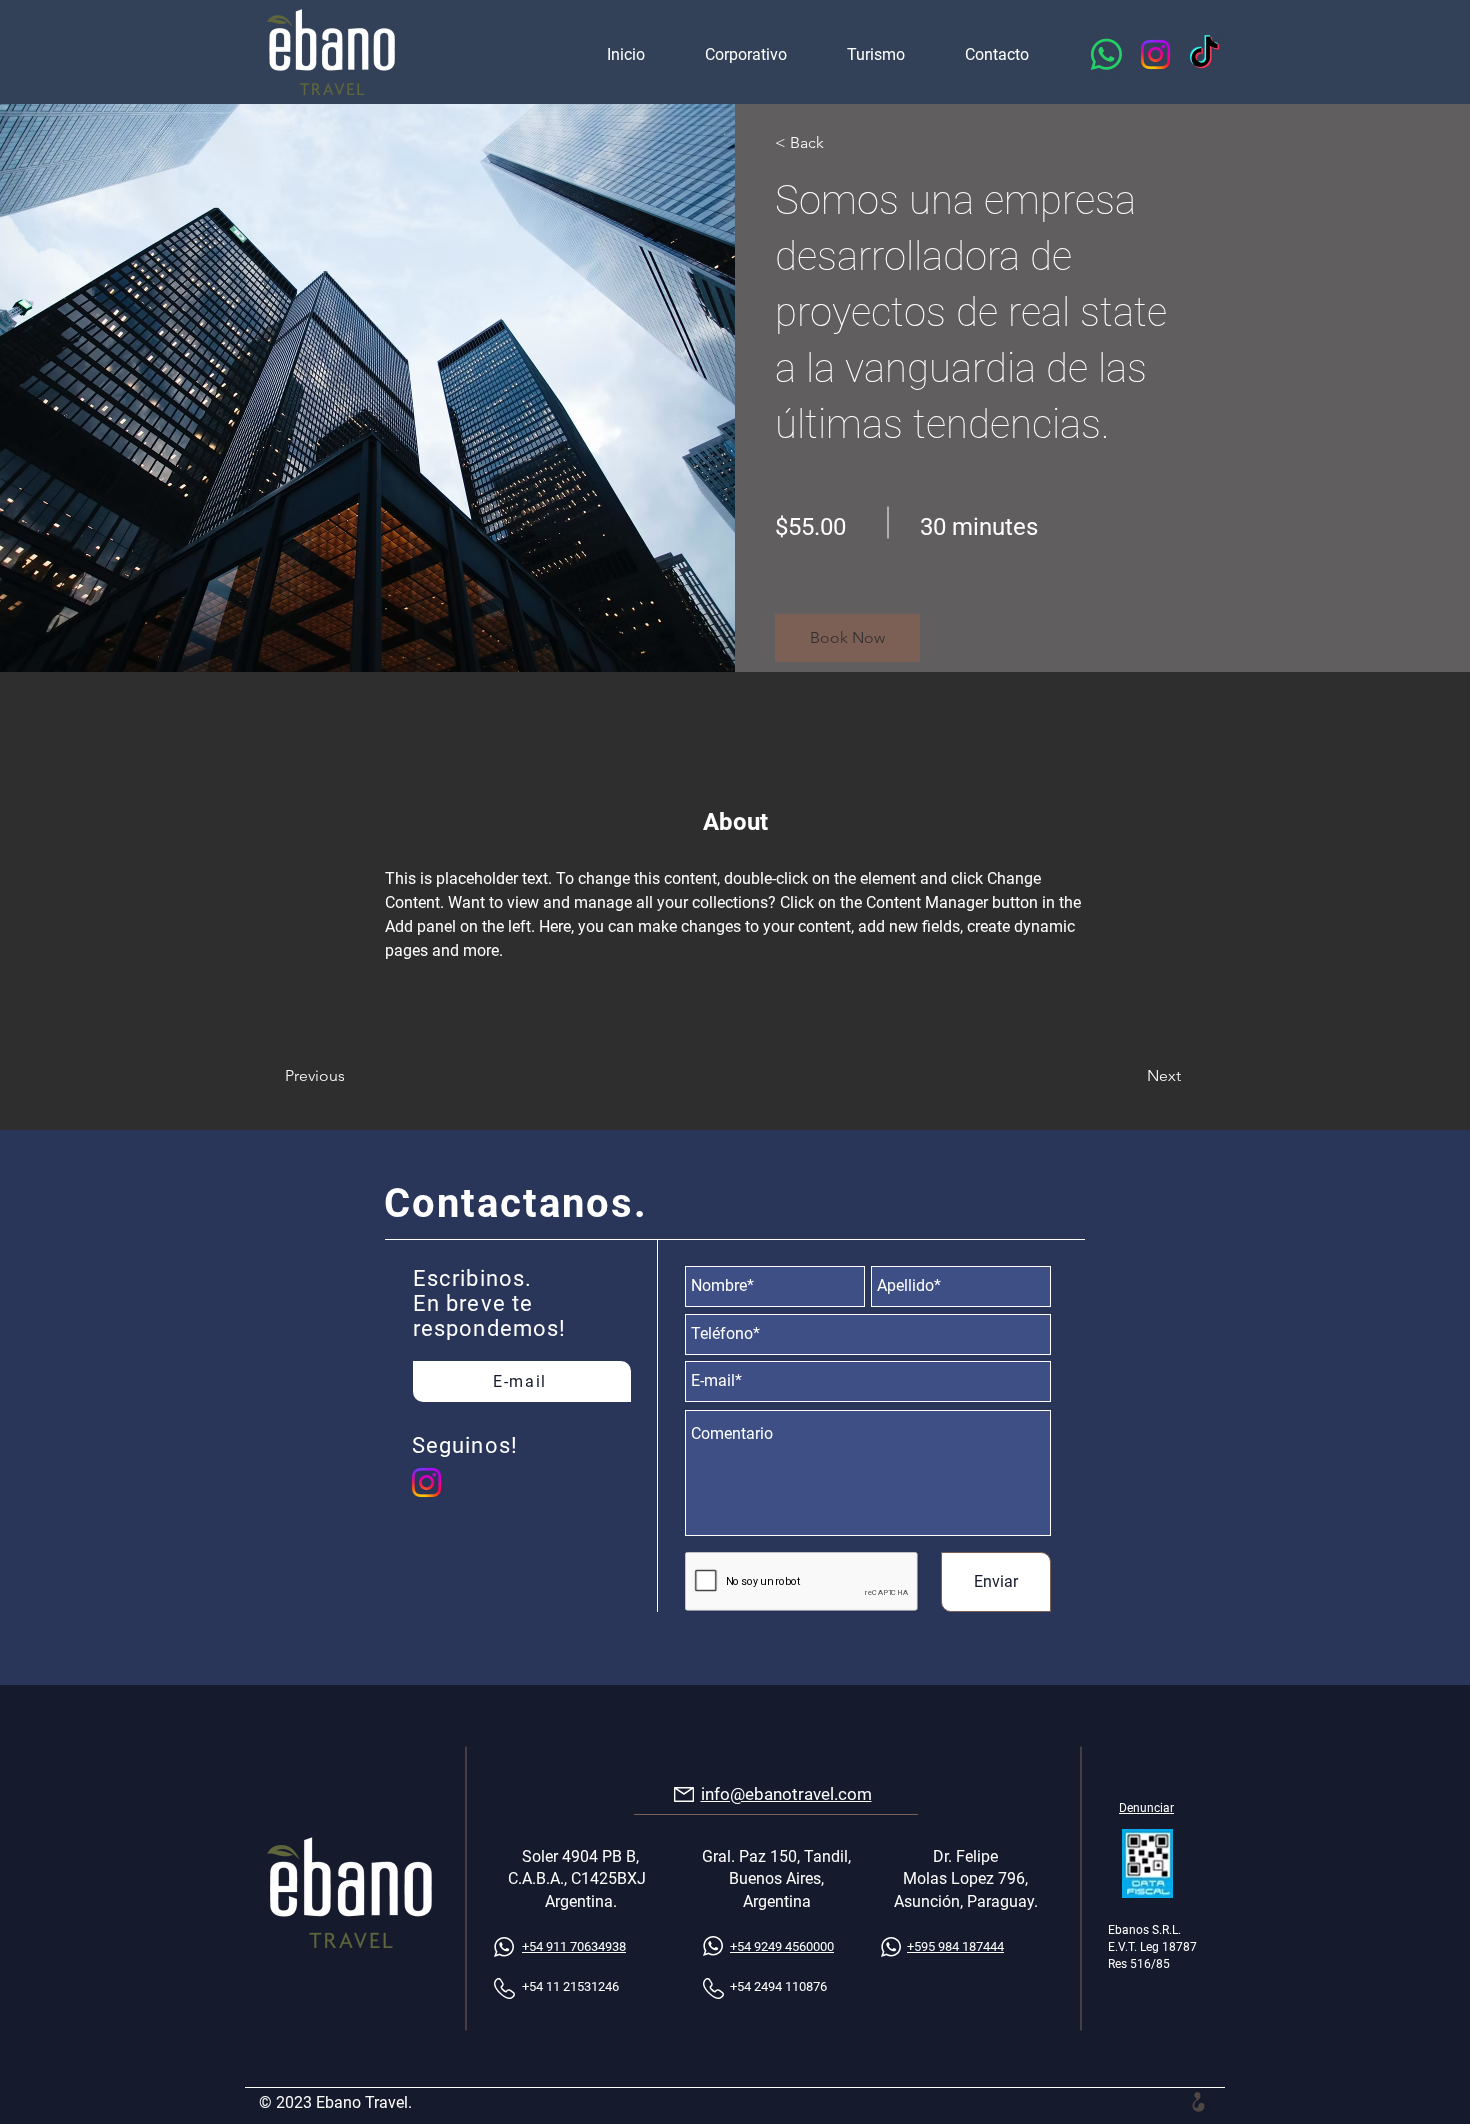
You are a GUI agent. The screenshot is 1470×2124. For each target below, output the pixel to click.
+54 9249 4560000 (782, 1946)
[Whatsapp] (1106, 54)
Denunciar (1146, 1808)
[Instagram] (1155, 54)
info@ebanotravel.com (786, 1794)
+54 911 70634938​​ (574, 1946)
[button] (847, 638)
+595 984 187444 (955, 1946)
